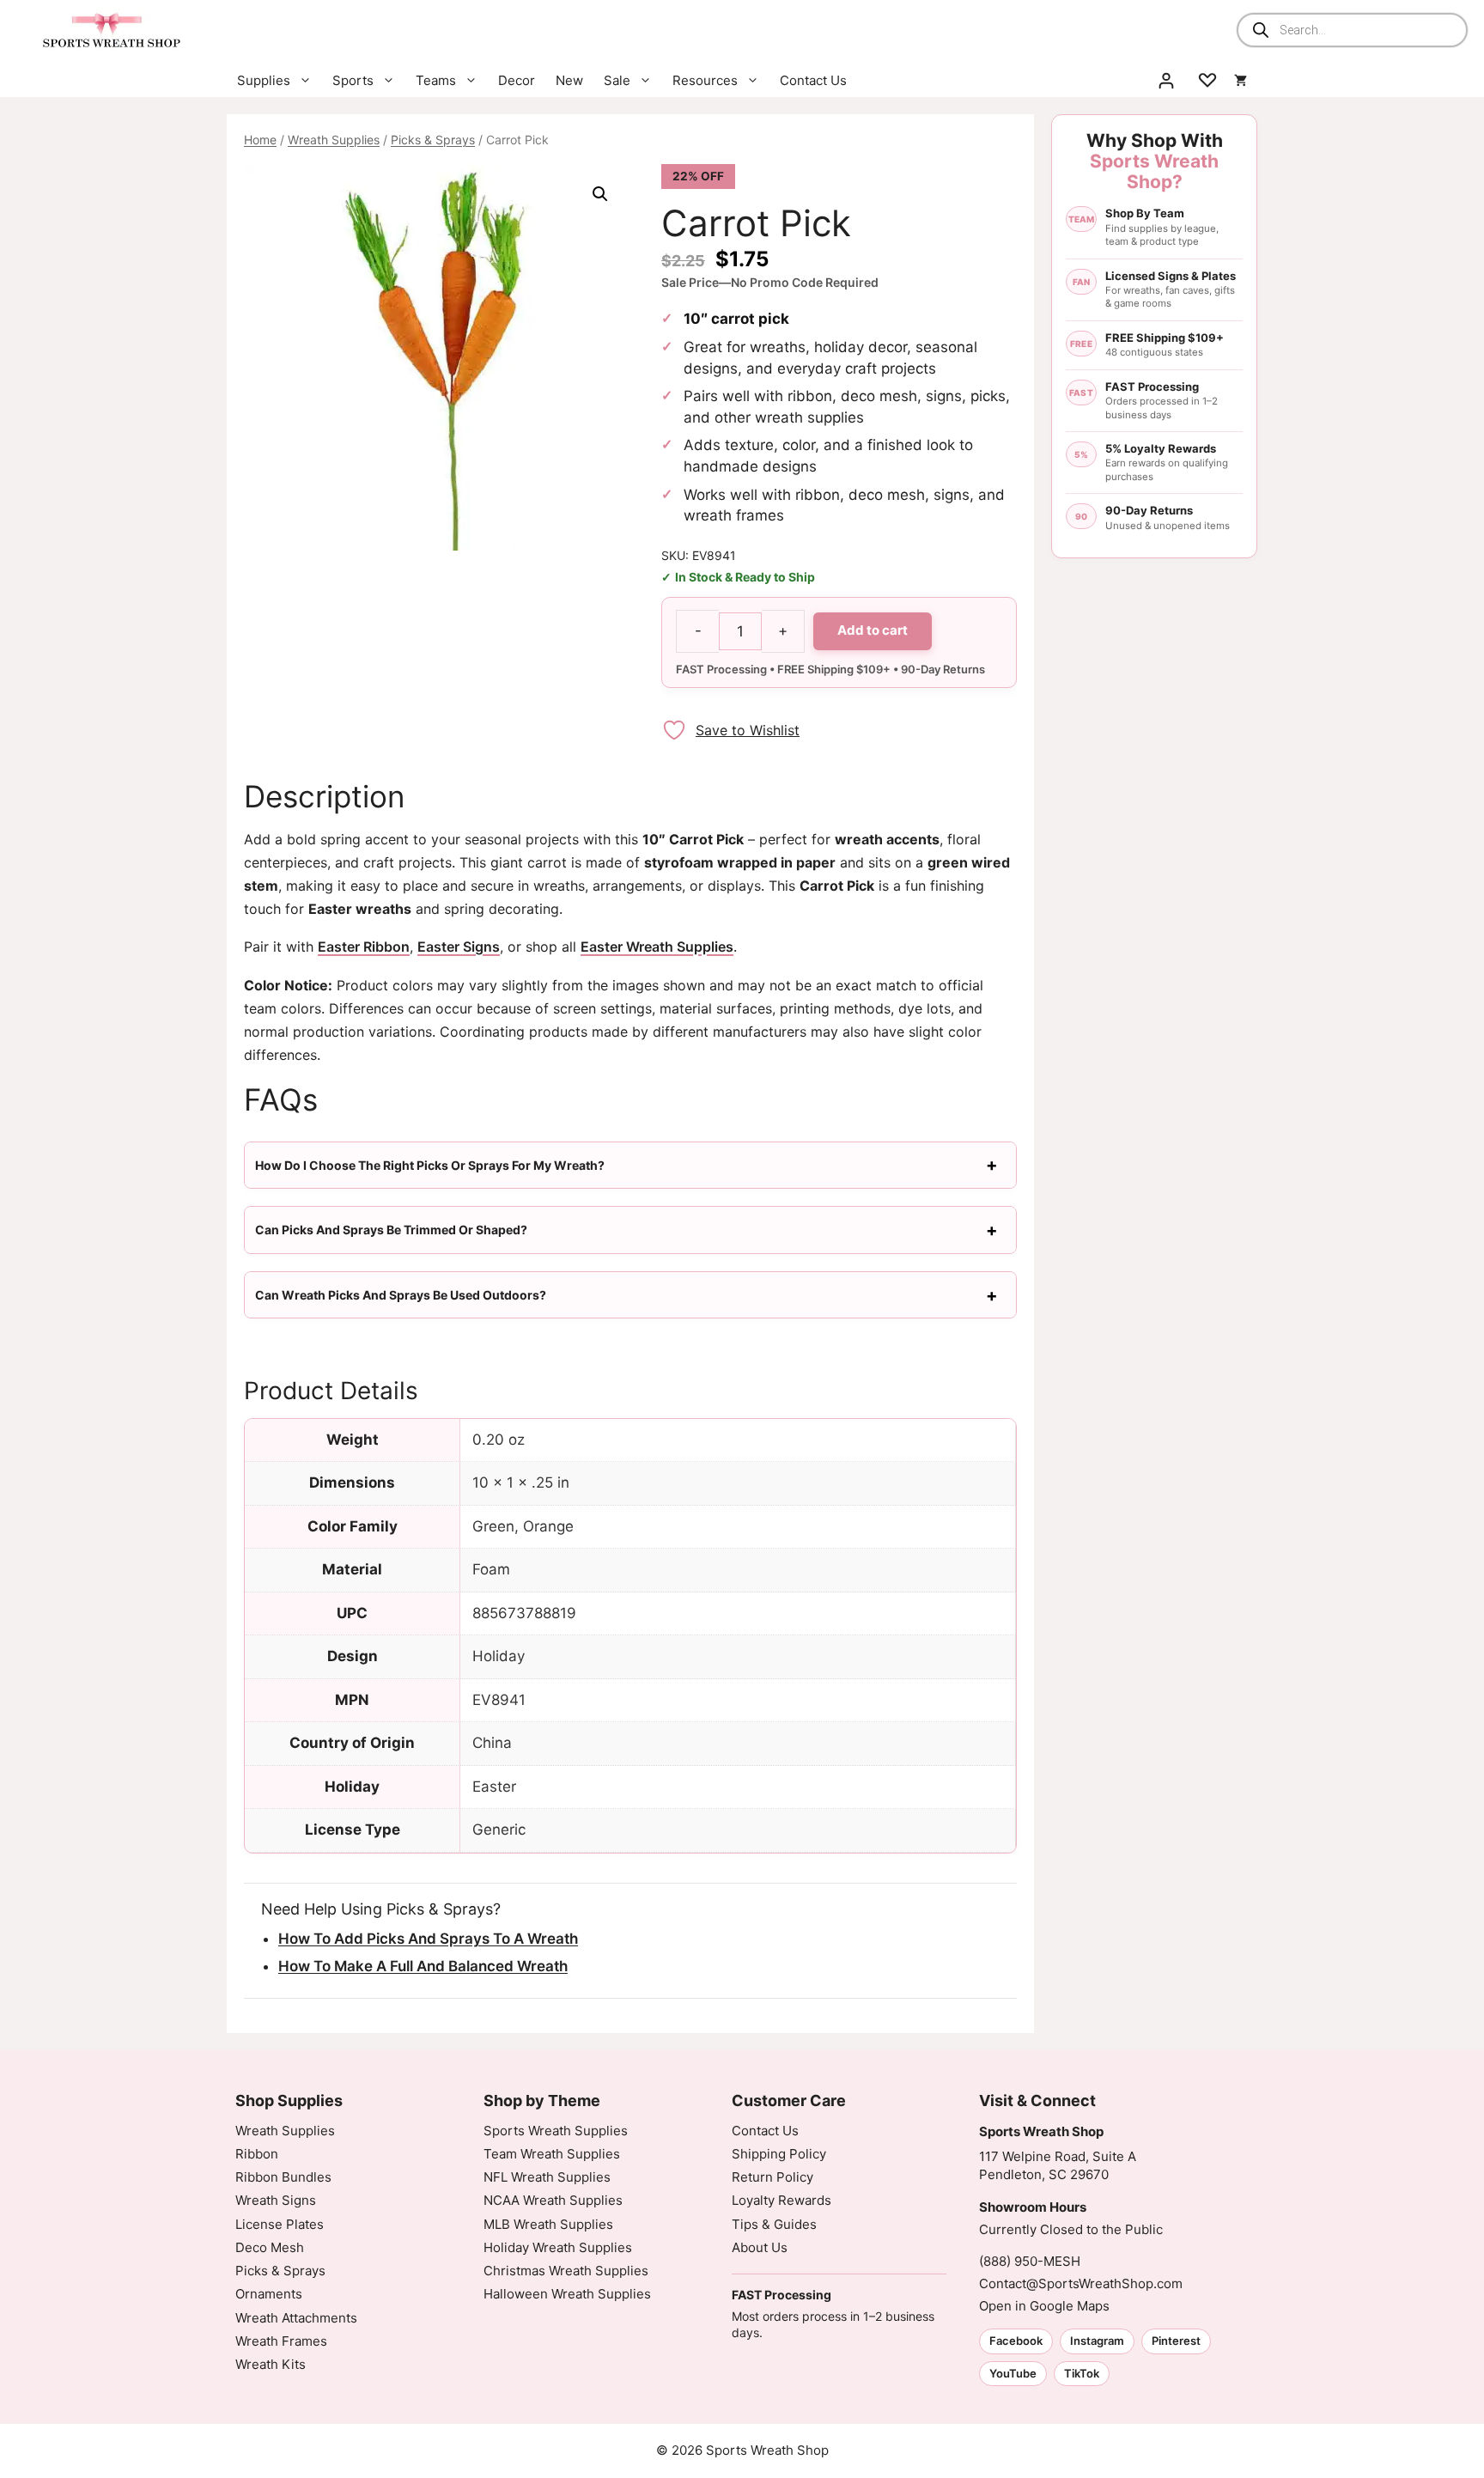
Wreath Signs (276, 2200)
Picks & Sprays (433, 140)
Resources (705, 80)
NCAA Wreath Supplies (553, 2200)
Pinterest (1176, 2341)
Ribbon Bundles (283, 2177)
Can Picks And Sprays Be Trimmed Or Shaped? (391, 1230)
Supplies (264, 80)
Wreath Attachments (296, 2318)
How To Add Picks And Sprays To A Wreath (428, 1939)
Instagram (1097, 2341)
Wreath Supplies (334, 140)
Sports (353, 80)
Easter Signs (459, 947)
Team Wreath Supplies (552, 2154)
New (569, 80)
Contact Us (813, 80)
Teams (436, 80)
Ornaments (269, 2294)
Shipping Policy (779, 2154)
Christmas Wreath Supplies (566, 2271)
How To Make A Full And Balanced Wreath (423, 1966)
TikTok (1082, 2373)
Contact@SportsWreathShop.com (1081, 2283)
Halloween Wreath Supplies (567, 2294)
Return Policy (772, 2177)
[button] (600, 194)
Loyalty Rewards (782, 2200)
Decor (517, 80)
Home (260, 140)
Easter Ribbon (364, 947)
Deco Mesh (270, 2247)
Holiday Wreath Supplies (558, 2247)
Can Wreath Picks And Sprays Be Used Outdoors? (401, 1295)
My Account (1166, 81)
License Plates (280, 2224)
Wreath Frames (281, 2341)
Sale (617, 80)
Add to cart (873, 630)
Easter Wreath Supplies (657, 947)
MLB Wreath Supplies (548, 2224)
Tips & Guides (774, 2224)
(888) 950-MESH (1030, 2261)
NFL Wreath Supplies (547, 2177)
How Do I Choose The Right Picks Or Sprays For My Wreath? (430, 1165)
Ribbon (257, 2154)
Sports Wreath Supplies (556, 2131)
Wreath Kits (271, 2364)
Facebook (1016, 2341)
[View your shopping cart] (1241, 81)
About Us (760, 2247)
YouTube (1013, 2373)
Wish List (1207, 81)
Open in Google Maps (1044, 2306)
